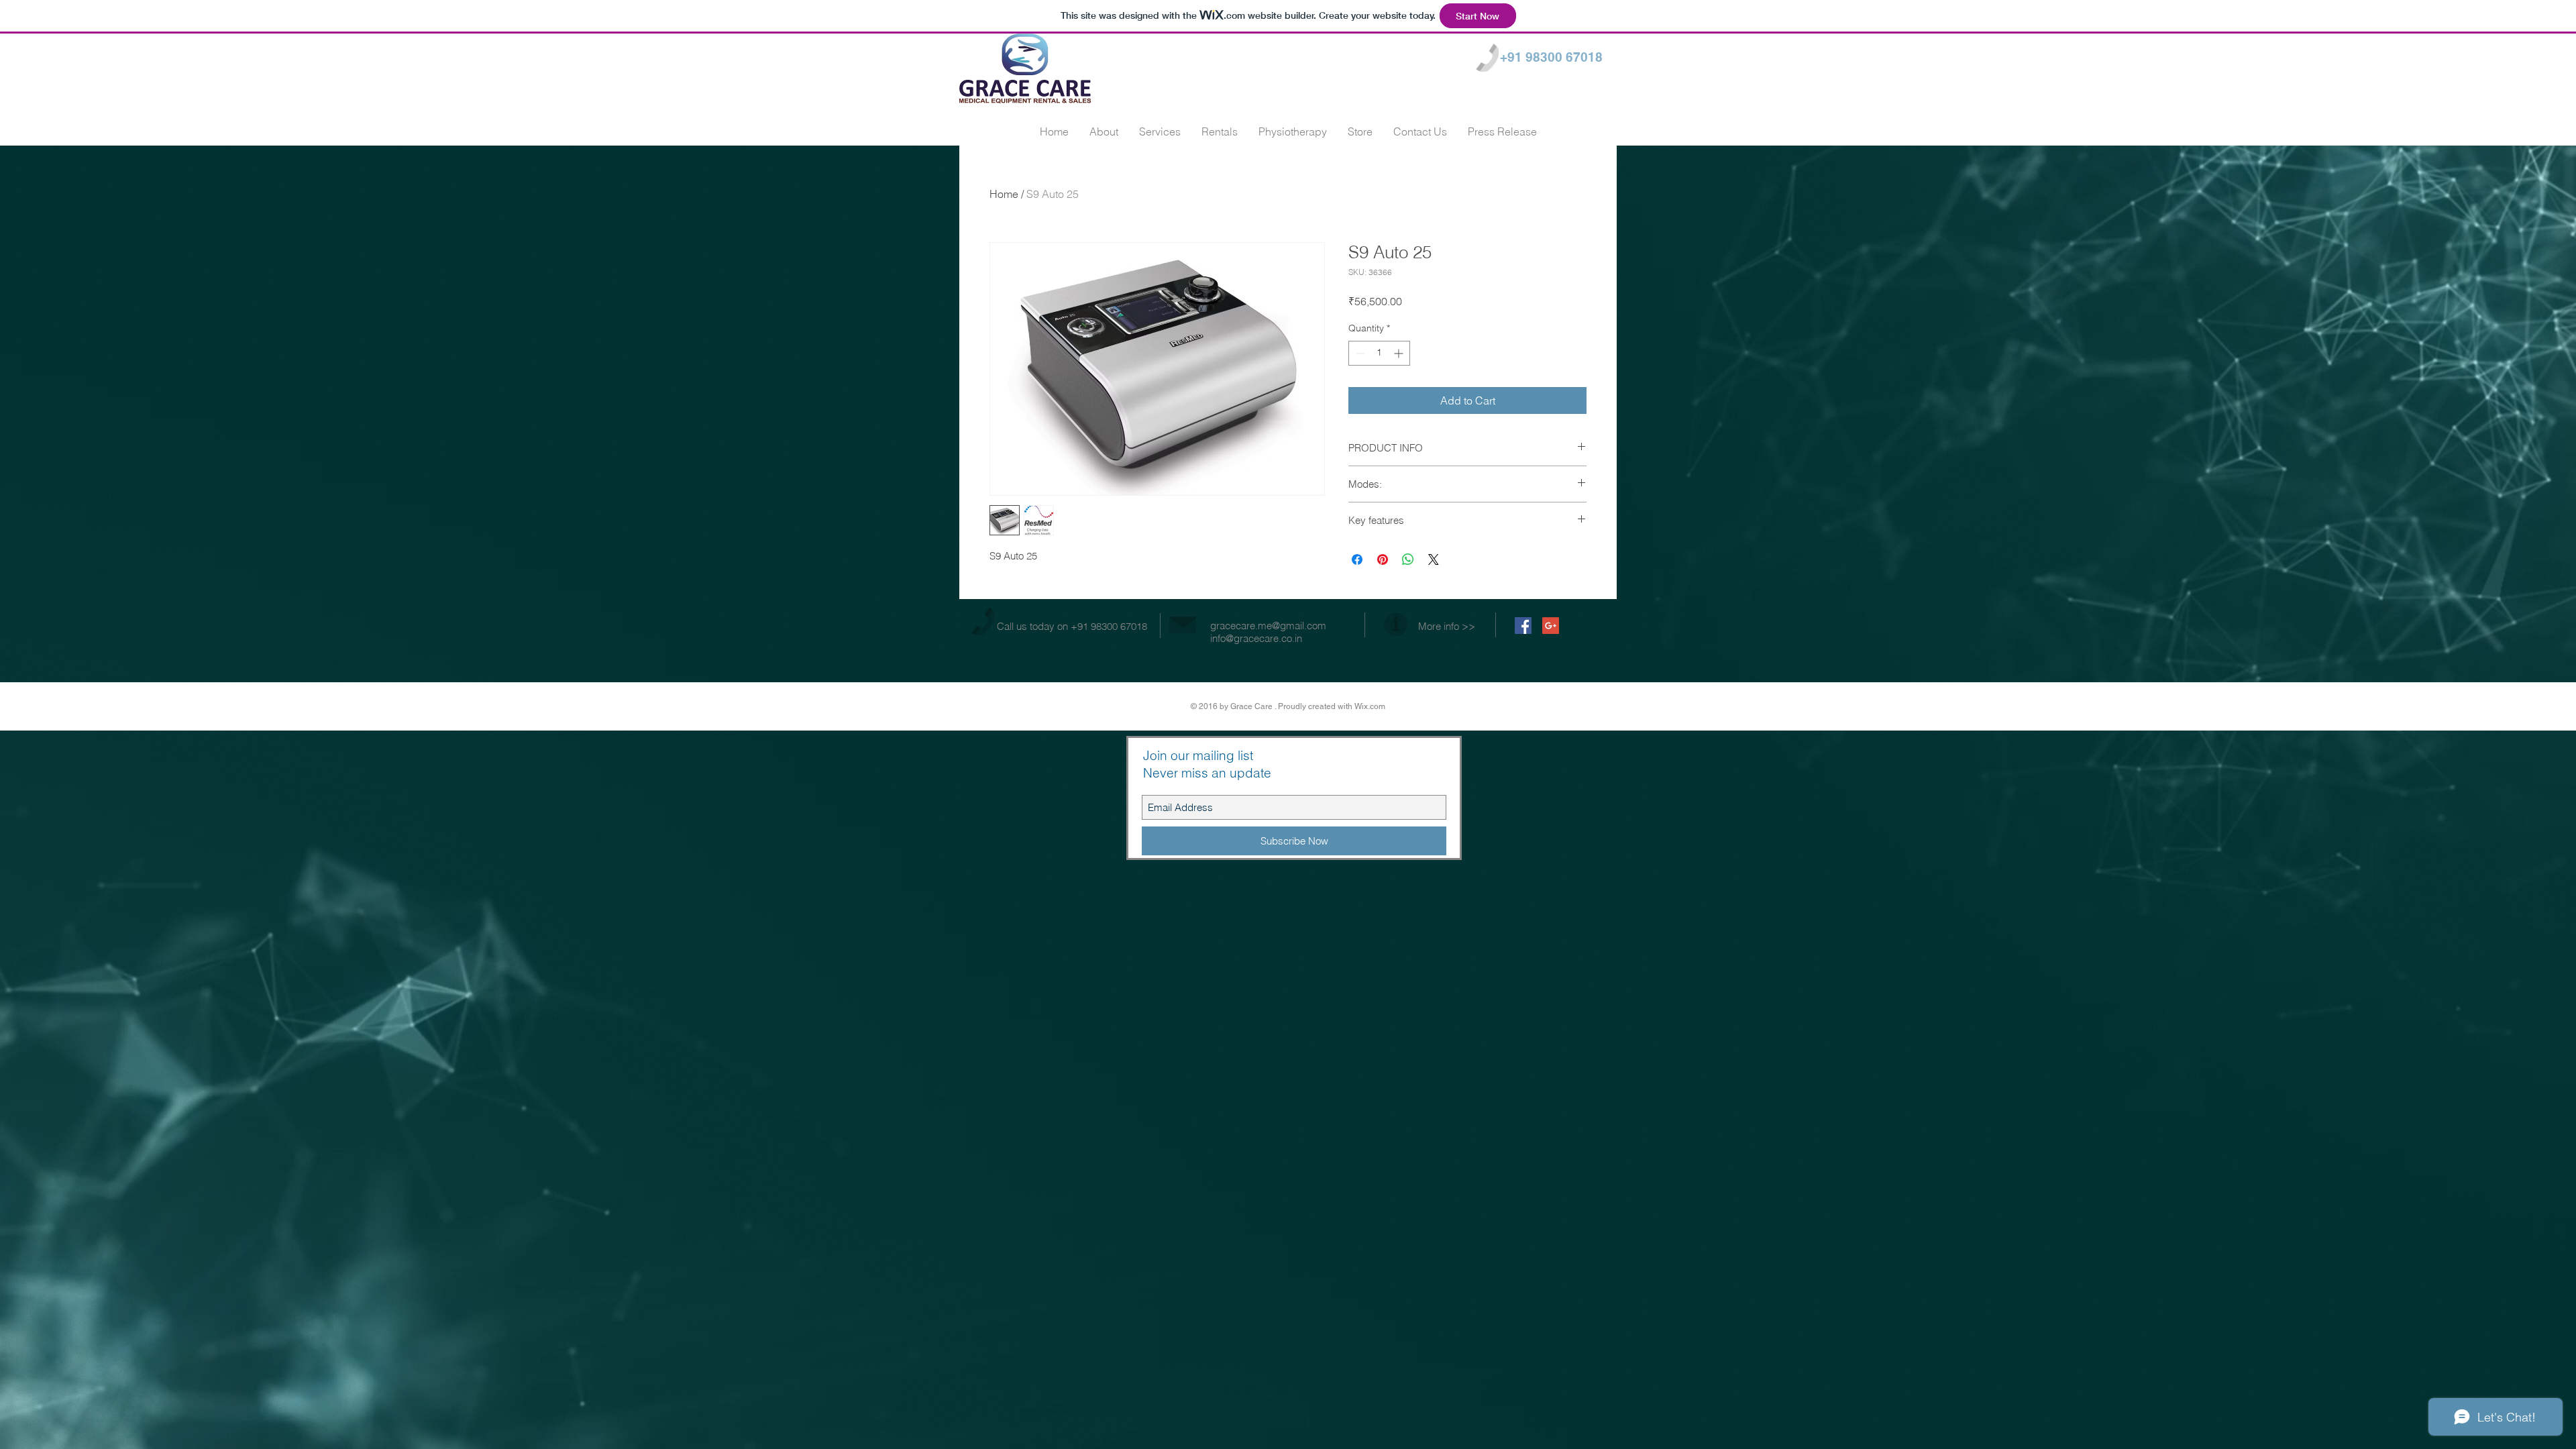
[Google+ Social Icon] (1551, 626)
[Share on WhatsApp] (1408, 559)
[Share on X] (1434, 559)
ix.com (1374, 706)
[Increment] (1400, 353)
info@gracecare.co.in (1256, 638)
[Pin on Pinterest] (1383, 559)
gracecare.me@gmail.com (1268, 626)
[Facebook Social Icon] (1523, 626)
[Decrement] (1359, 353)
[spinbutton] (1379, 353)
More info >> (1447, 626)
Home (1004, 194)
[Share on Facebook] (1357, 559)
